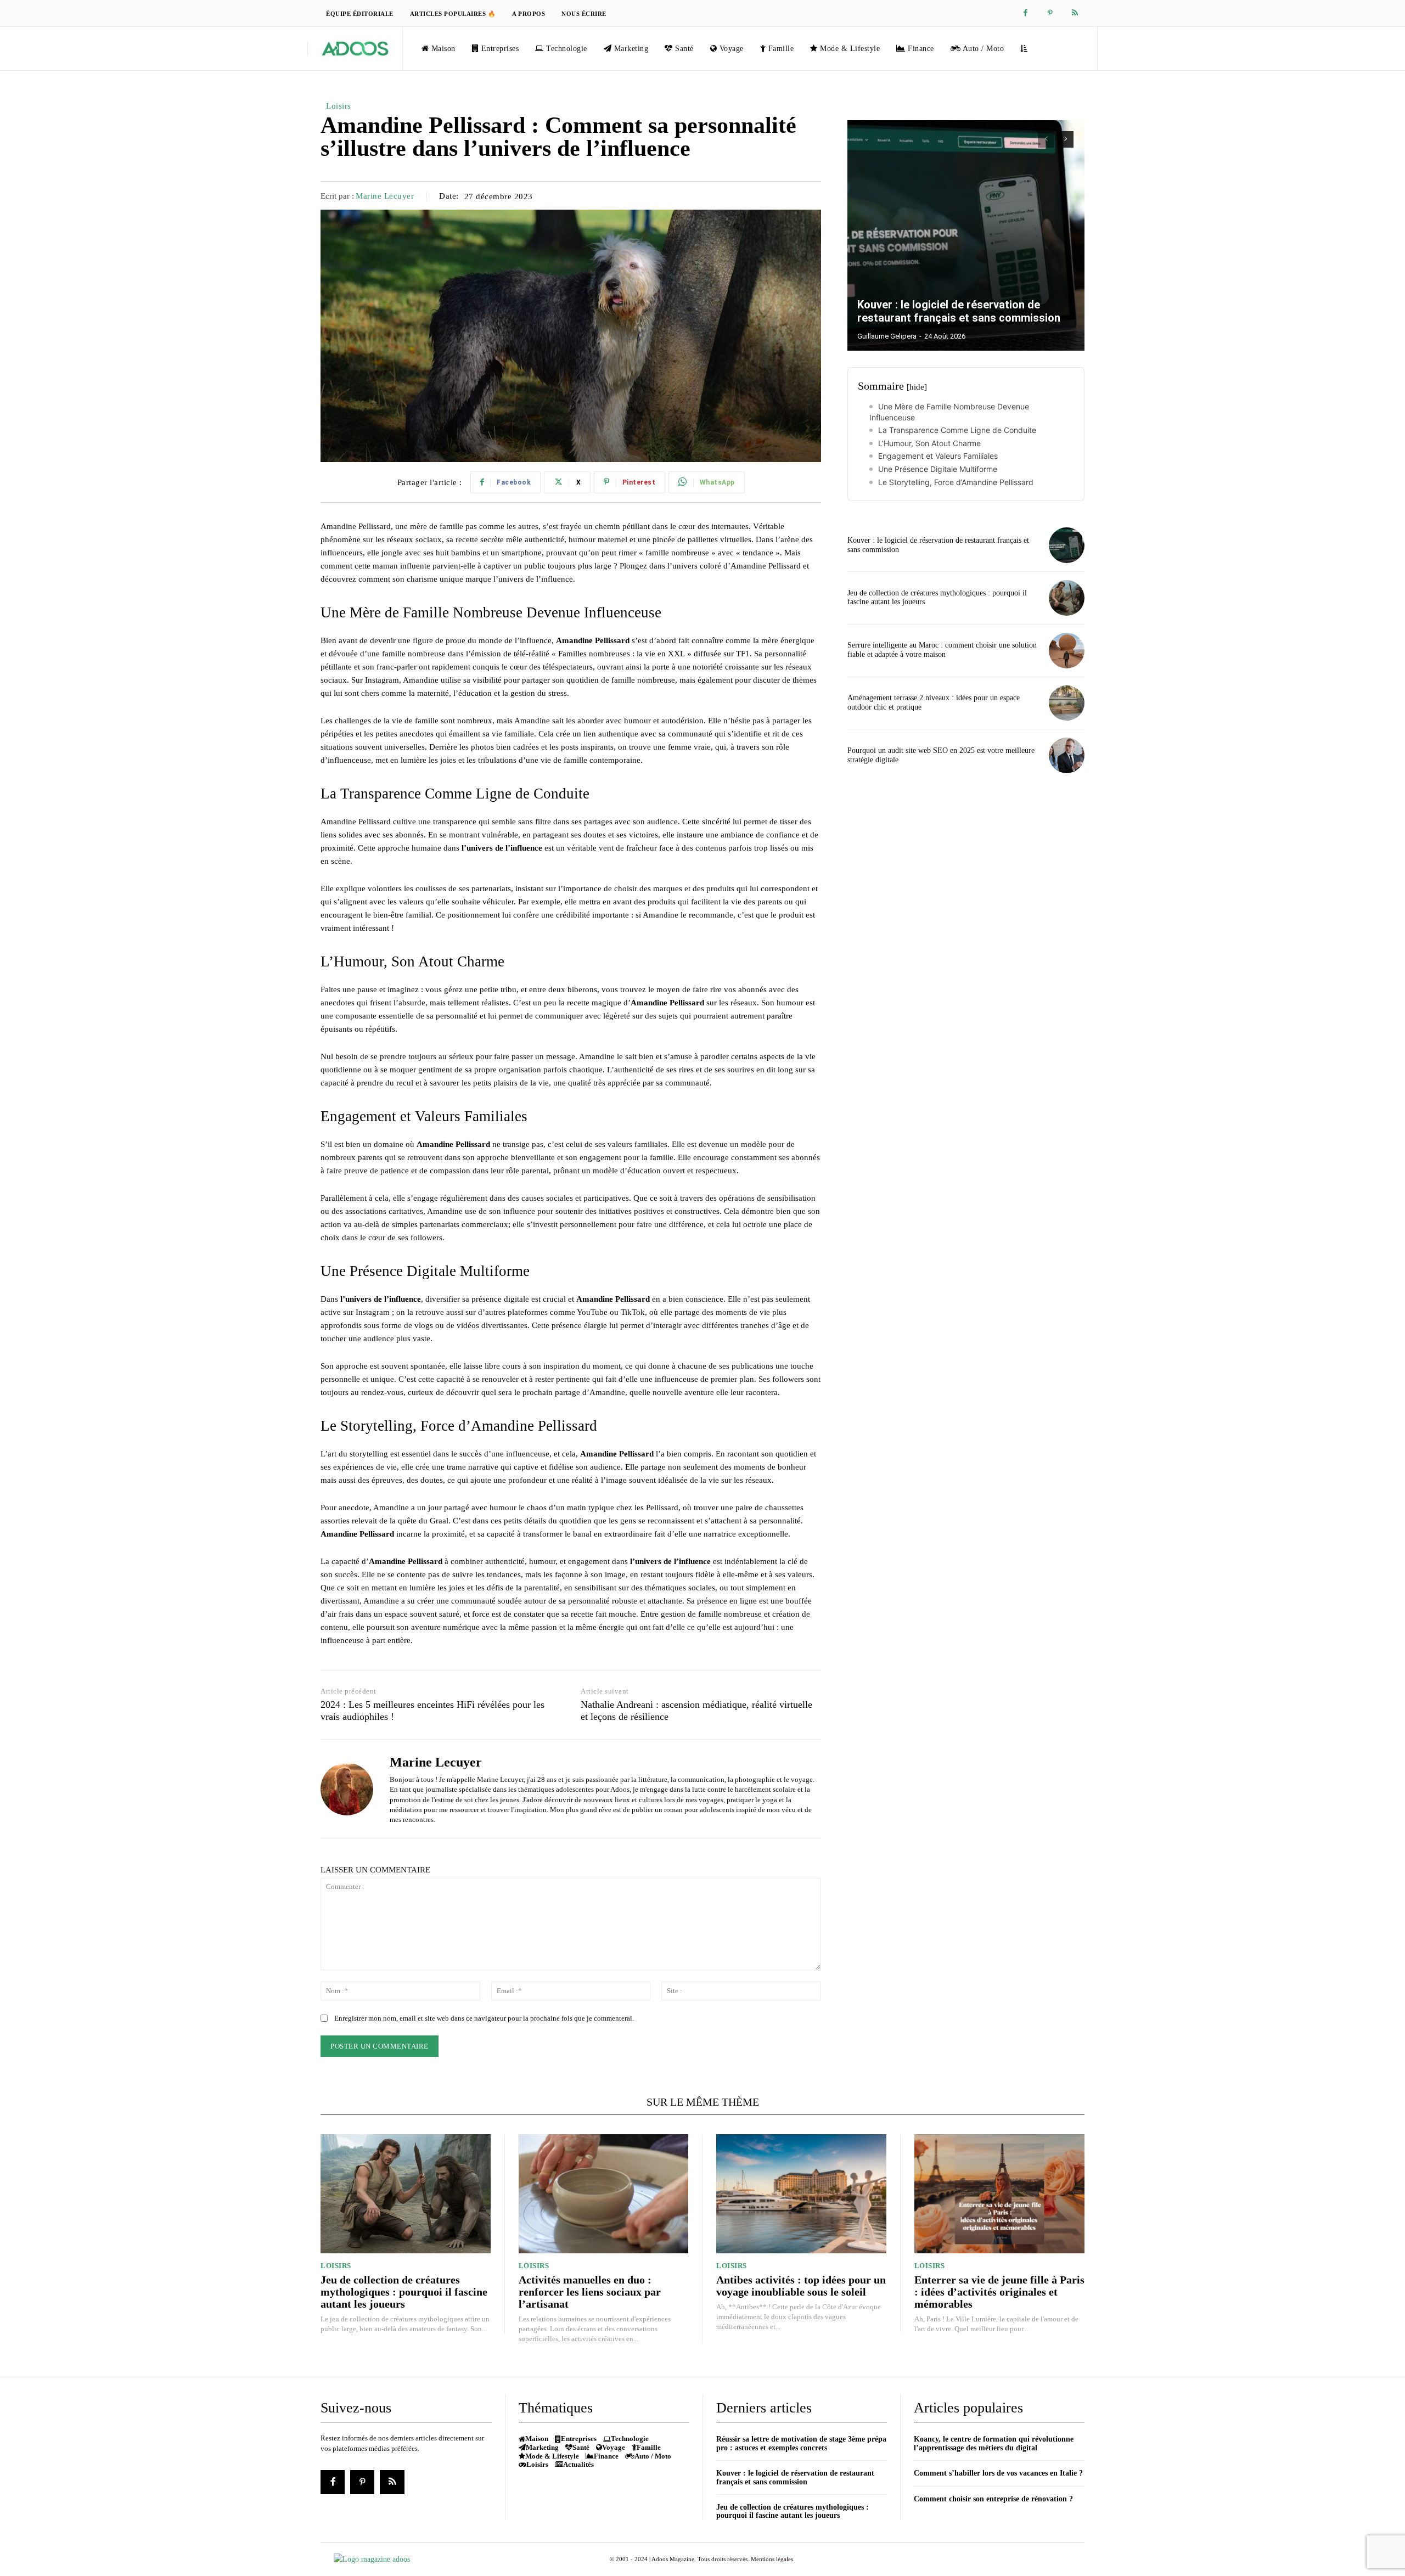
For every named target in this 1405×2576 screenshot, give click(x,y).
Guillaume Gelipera (887, 336)
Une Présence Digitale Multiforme (938, 469)
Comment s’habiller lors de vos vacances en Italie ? (998, 2473)
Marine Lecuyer (385, 196)
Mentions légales (772, 2559)
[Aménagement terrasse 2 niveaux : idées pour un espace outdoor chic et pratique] (1067, 703)
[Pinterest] (1050, 13)
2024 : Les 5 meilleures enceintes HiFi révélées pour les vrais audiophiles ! (432, 1711)
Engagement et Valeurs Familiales (938, 456)
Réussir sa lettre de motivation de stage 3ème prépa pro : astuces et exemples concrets (801, 2443)
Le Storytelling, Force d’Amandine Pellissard (956, 482)
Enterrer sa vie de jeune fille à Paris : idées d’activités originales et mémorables (999, 2292)
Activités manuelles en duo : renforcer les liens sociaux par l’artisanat (590, 2292)
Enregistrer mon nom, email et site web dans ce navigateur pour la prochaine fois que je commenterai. (484, 2018)
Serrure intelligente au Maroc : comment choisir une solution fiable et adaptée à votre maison (942, 650)
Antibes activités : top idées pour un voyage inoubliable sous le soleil (801, 2286)
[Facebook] (1025, 13)
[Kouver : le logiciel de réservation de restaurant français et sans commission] (966, 235)
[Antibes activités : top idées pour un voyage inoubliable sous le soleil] (801, 2194)
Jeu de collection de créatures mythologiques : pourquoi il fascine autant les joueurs (404, 2292)
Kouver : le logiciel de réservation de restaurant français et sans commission (959, 311)
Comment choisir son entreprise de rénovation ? (993, 2499)
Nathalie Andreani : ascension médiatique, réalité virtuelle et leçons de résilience (696, 1711)
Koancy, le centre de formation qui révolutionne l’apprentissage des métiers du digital (994, 2443)
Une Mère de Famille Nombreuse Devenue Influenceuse (949, 412)
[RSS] (1075, 13)
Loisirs (339, 106)
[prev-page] (1046, 139)
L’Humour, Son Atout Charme (929, 443)
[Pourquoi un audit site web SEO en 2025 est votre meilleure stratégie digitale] (1067, 755)
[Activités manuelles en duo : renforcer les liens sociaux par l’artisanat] (604, 2194)
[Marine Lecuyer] (347, 1789)
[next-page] (1066, 139)
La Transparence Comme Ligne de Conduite (957, 430)
